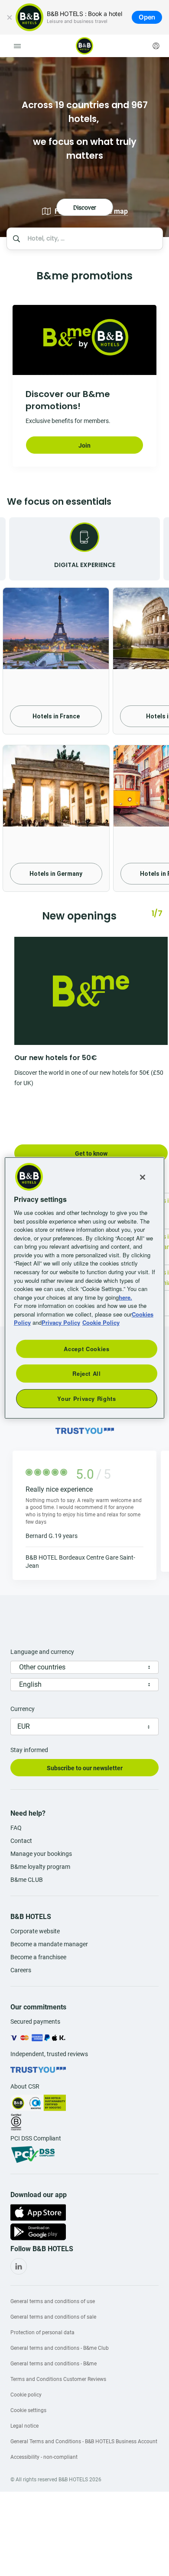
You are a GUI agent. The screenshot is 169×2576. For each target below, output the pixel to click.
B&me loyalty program (40, 1867)
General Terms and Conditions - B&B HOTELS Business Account (84, 2441)
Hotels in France (56, 716)
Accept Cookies (86, 1348)
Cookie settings (28, 2410)
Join (84, 445)
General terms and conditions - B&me (54, 2364)
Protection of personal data (42, 2332)
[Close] (10, 17)
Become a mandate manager (49, 1944)
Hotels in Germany (56, 874)
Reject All (87, 1373)
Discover (84, 147)
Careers (21, 1970)
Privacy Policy (61, 1322)
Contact (21, 1841)
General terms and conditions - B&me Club (60, 2348)
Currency (23, 1709)
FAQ (16, 1828)
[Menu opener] (17, 46)
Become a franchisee (38, 1957)
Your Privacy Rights (86, 1399)
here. (125, 1297)
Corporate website (35, 1931)
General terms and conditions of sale (53, 2317)
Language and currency (42, 1652)
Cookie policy (26, 2395)
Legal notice (24, 2426)
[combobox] (92, 239)
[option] (84, 147)
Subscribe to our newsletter (85, 1768)
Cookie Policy (101, 1322)
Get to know (91, 1153)
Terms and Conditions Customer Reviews (58, 2379)
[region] (85, 1288)
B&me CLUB (27, 1880)
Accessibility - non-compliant (44, 2457)
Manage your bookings (41, 1854)
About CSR (25, 2086)
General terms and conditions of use (53, 2301)
